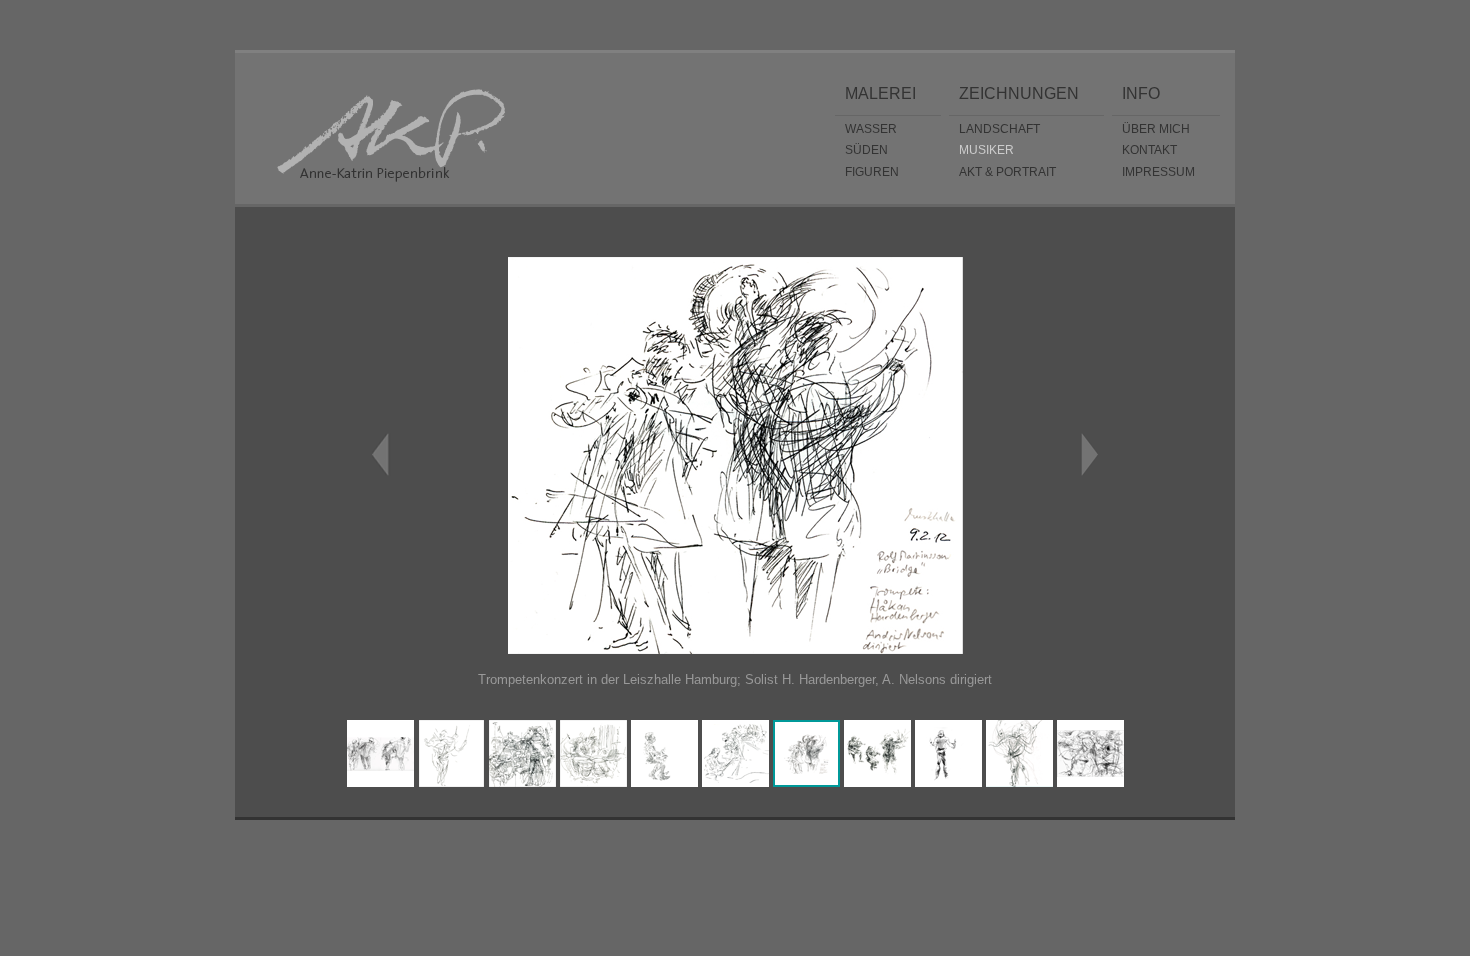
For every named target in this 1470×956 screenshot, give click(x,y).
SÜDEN (866, 149)
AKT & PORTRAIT (1007, 171)
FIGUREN (872, 171)
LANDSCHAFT (999, 128)
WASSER (871, 128)
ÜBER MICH (1156, 128)
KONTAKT (1149, 149)
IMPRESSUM (1158, 171)
